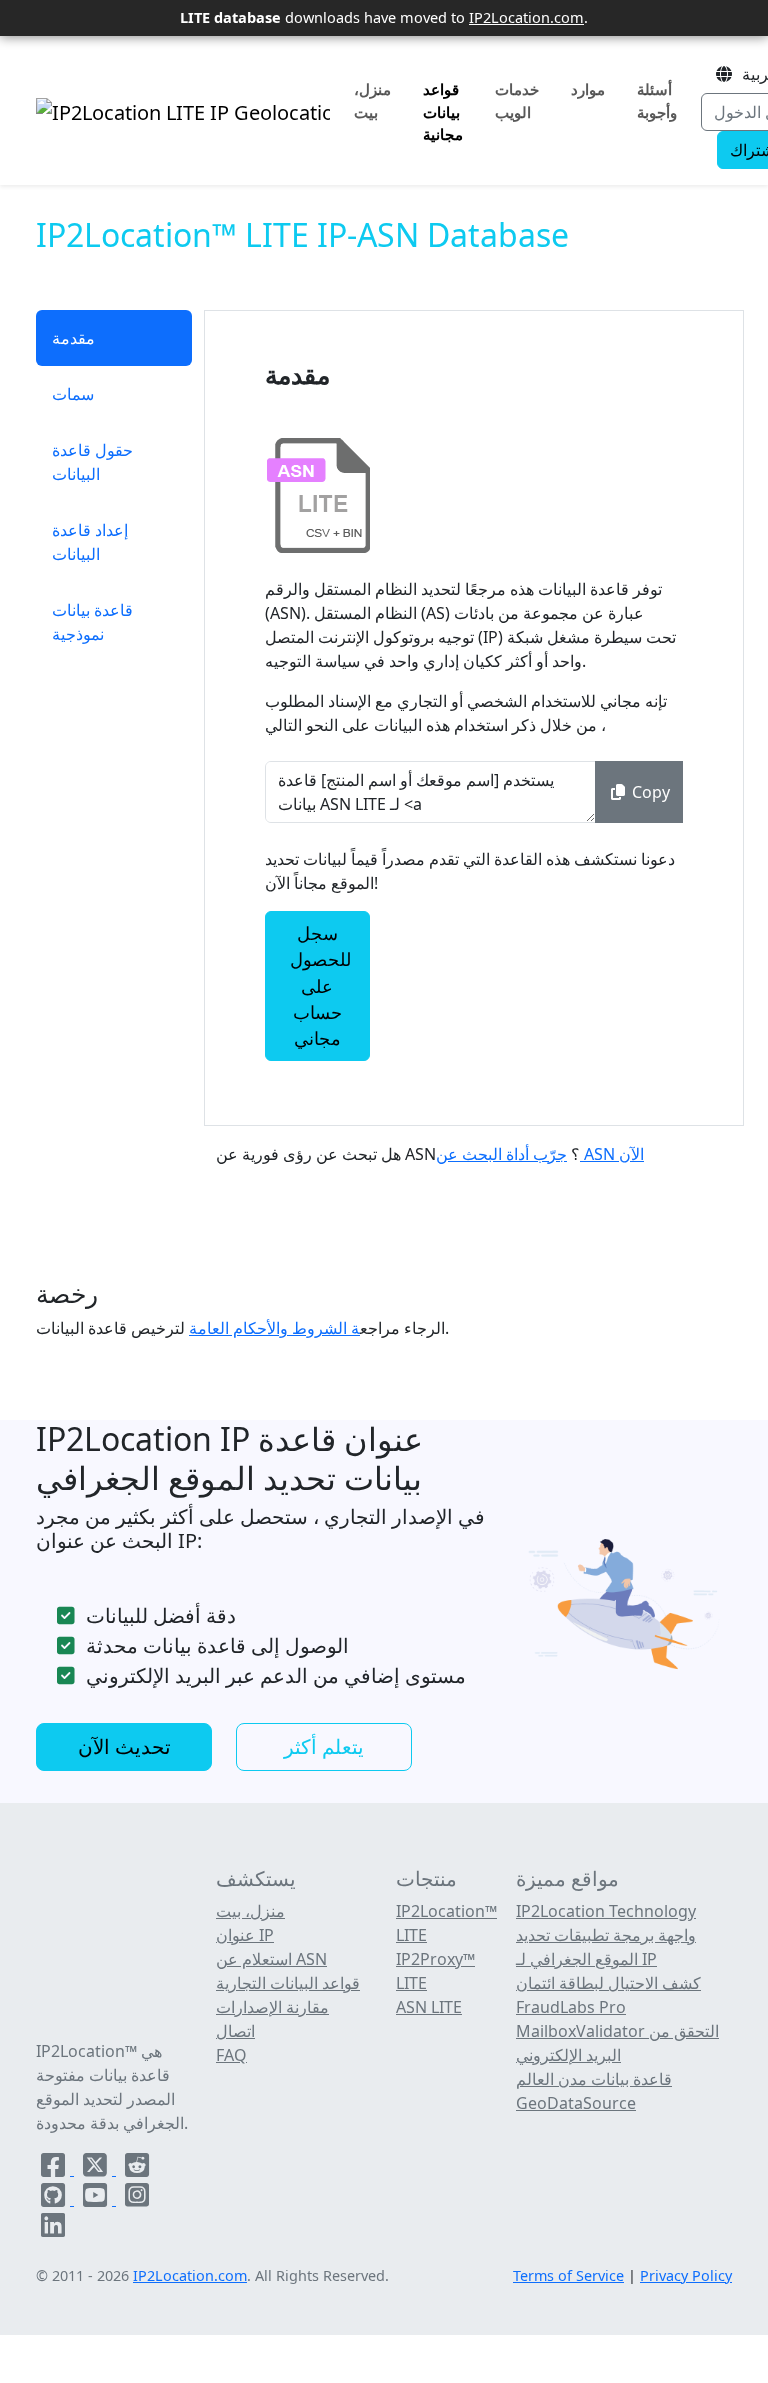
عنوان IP (245, 1935)
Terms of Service (568, 2275)
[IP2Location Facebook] (55, 2169)
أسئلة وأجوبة (657, 100)
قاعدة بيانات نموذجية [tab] (92, 622)
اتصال (235, 2031)
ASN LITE (429, 2007)
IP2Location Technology (606, 1911)
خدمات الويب (517, 100)
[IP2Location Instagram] (137, 2199)
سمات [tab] (73, 394)
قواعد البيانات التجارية (288, 1983)
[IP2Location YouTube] (97, 2199)
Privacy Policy (686, 2275)
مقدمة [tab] (73, 338)
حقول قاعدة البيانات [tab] (92, 462)
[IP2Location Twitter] (97, 2169)
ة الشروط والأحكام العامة (274, 1328)
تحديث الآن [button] (124, 1746)
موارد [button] (588, 89)
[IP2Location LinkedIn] (53, 2229)
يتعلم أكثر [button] (324, 1746)
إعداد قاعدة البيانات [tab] (90, 542)
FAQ (231, 2055)
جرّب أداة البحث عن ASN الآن (540, 1154)
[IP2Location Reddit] (137, 2169)
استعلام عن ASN (271, 1959)
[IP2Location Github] (55, 2199)
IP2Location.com (526, 17)
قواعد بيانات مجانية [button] (443, 112)
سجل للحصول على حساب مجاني (320, 986)
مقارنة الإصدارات (272, 2007)
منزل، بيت (372, 100)
